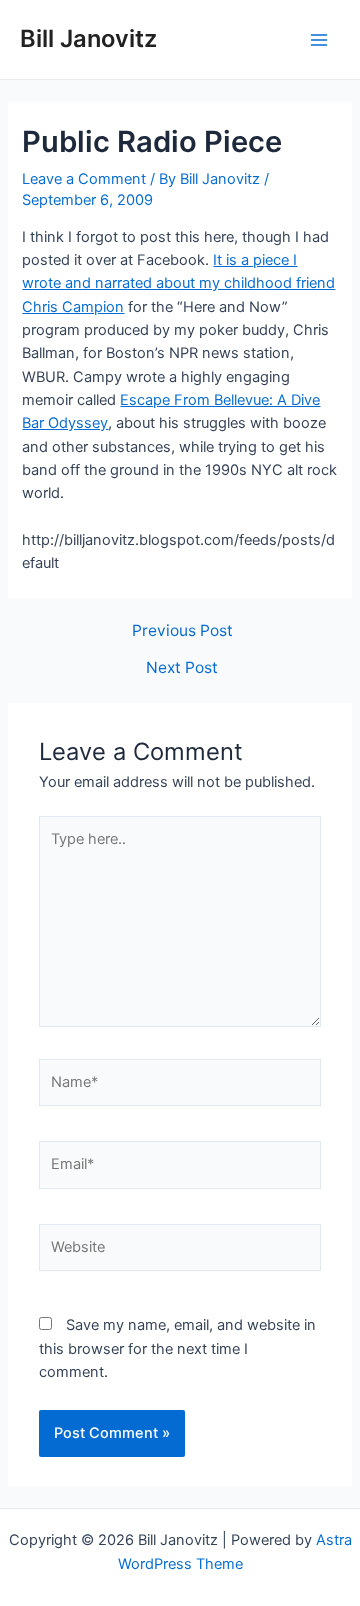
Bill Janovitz (88, 38)
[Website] (180, 1252)
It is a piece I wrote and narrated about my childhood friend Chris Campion (178, 283)
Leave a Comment (84, 179)
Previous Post (182, 631)
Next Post (182, 668)
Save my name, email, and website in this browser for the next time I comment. (177, 1348)
